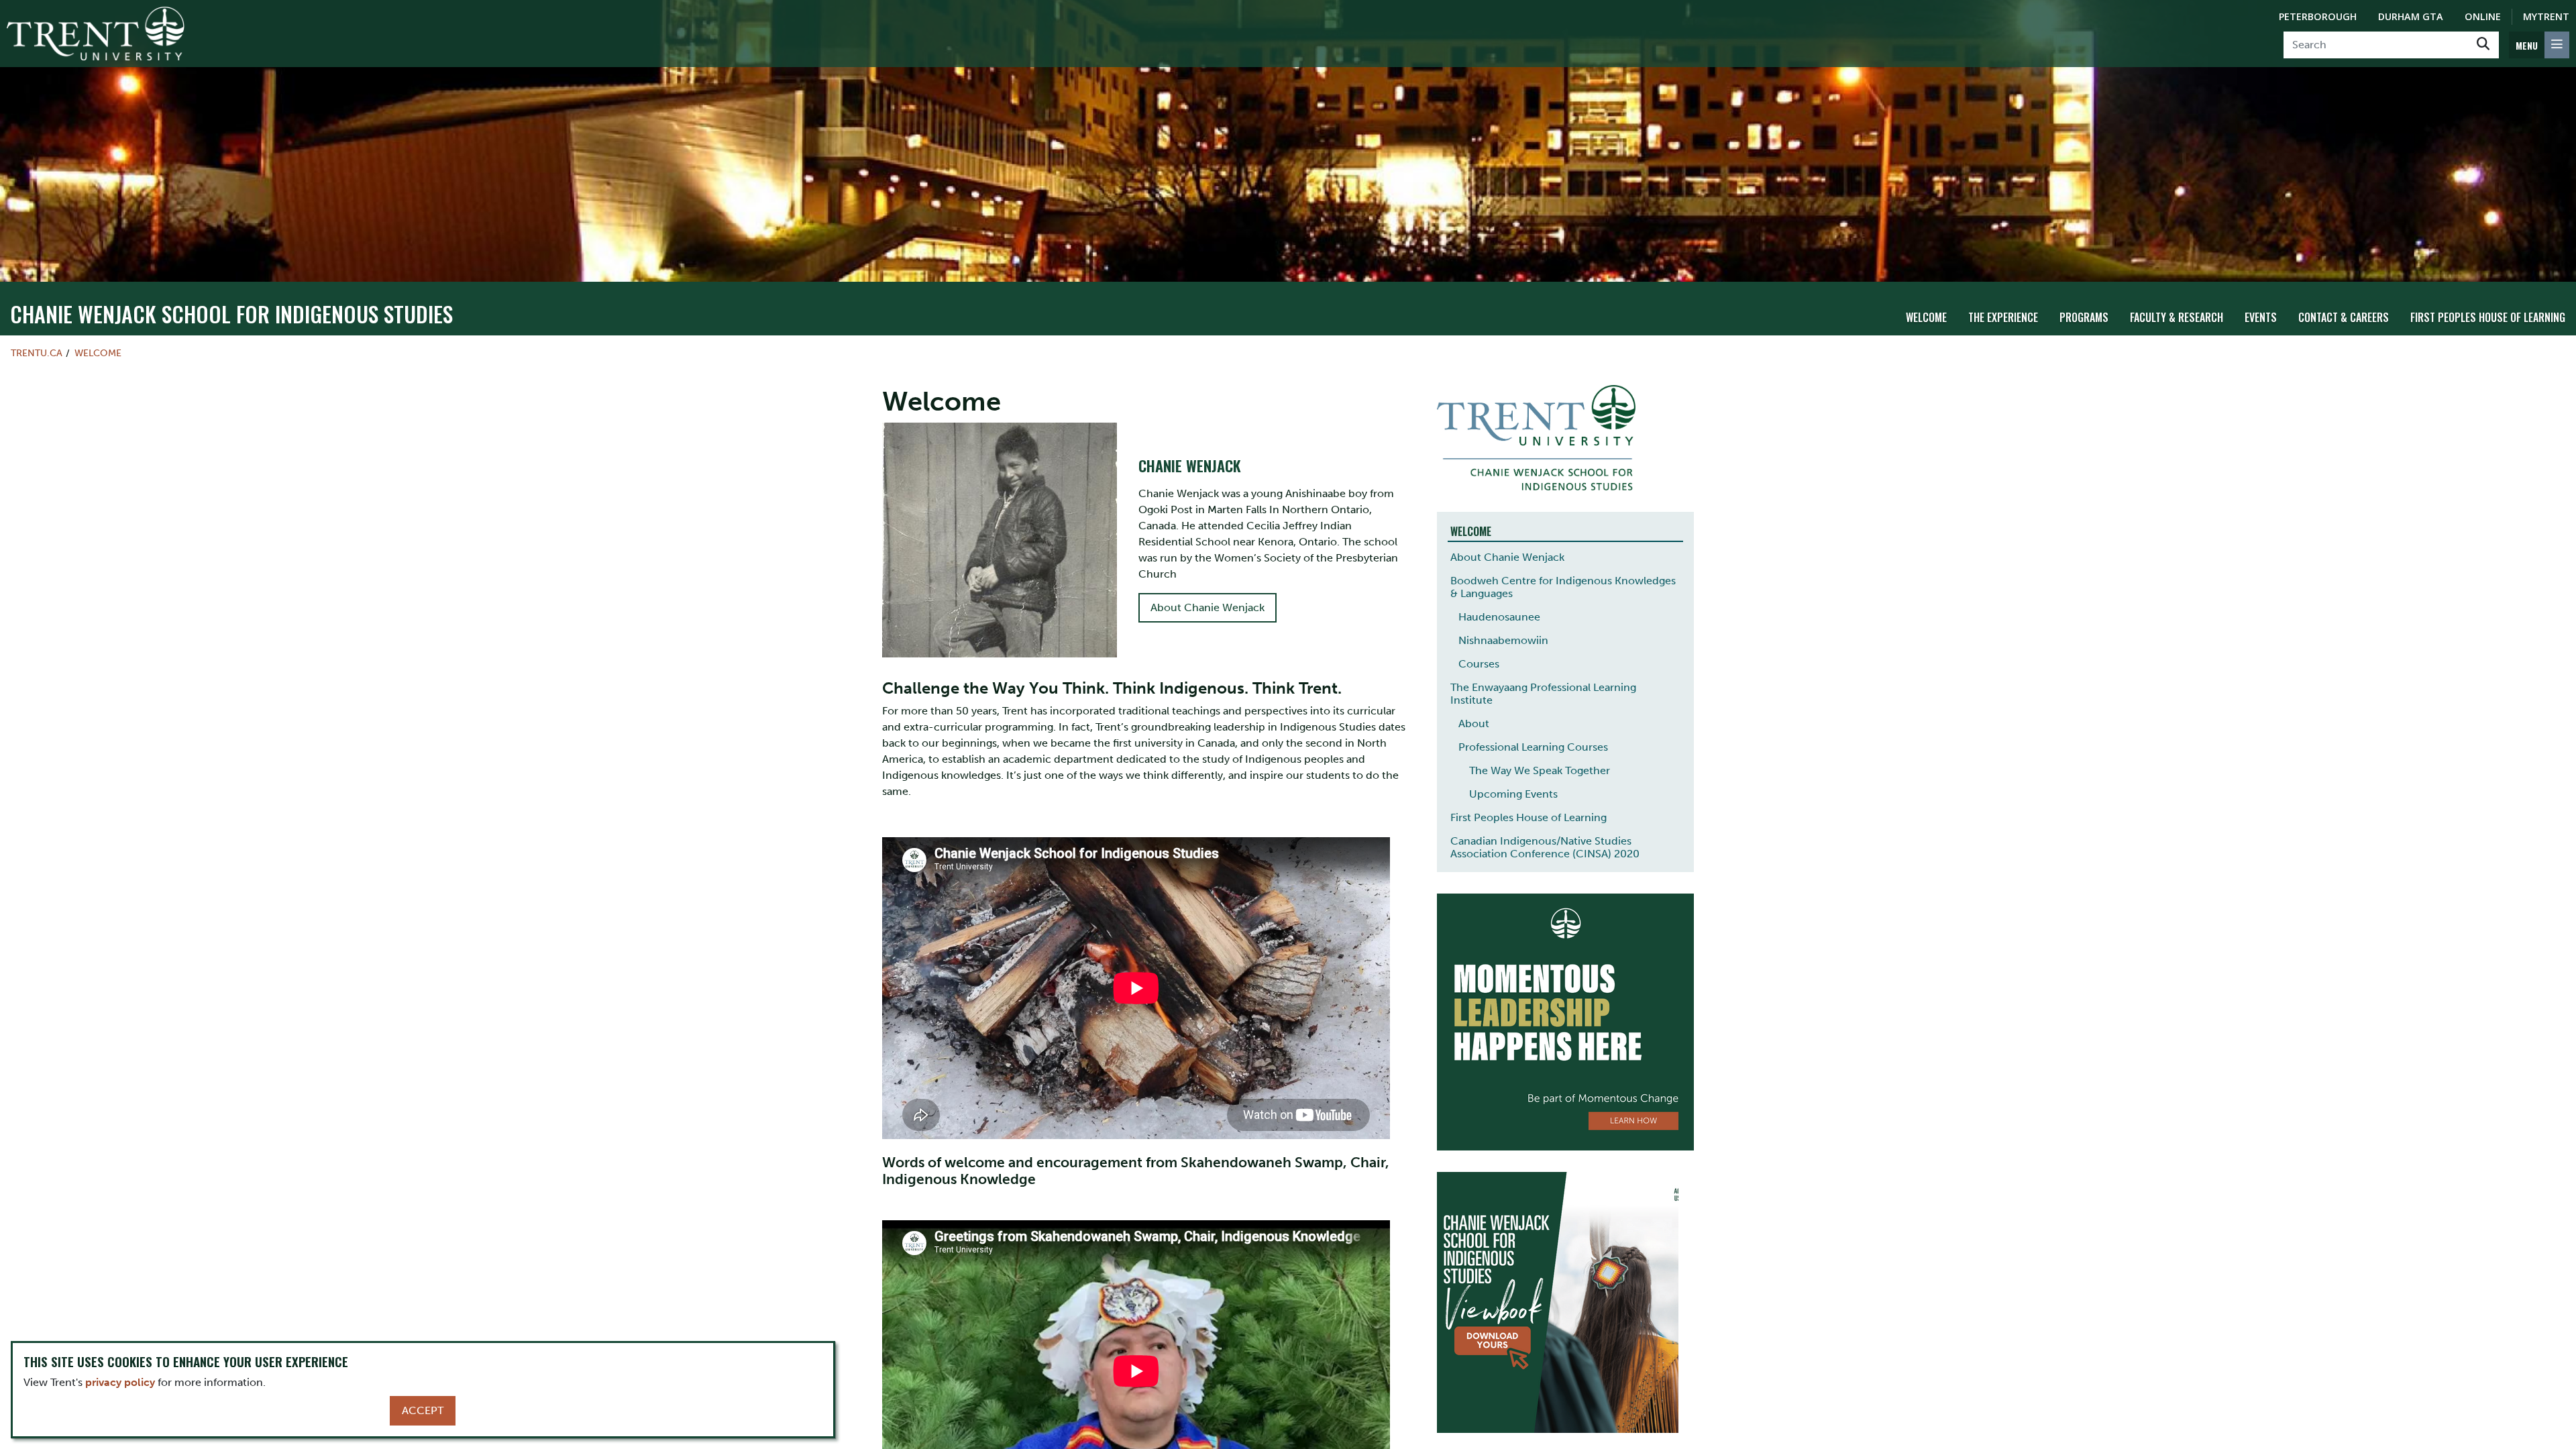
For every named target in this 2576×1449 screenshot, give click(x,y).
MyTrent (2546, 16)
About (1474, 723)
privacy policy (120, 1382)
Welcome (1926, 317)
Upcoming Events (1513, 794)
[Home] (96, 34)
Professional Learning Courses (1533, 747)
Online (2483, 16)
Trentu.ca (37, 353)
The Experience (2003, 317)
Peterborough (2318, 16)
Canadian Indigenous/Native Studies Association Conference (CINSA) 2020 (1545, 847)
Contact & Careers (2344, 317)
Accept (423, 1410)
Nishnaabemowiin (1503, 640)
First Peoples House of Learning (2488, 317)
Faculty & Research (2177, 317)
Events (2261, 317)
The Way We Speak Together (1540, 770)
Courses (1479, 664)
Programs (2084, 317)
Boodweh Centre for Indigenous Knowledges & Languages (1563, 587)
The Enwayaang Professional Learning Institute (1543, 694)
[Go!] (2483, 45)
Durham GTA (2411, 16)
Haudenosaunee (1499, 617)
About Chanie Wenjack (1207, 607)
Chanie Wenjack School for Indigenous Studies (231, 314)
